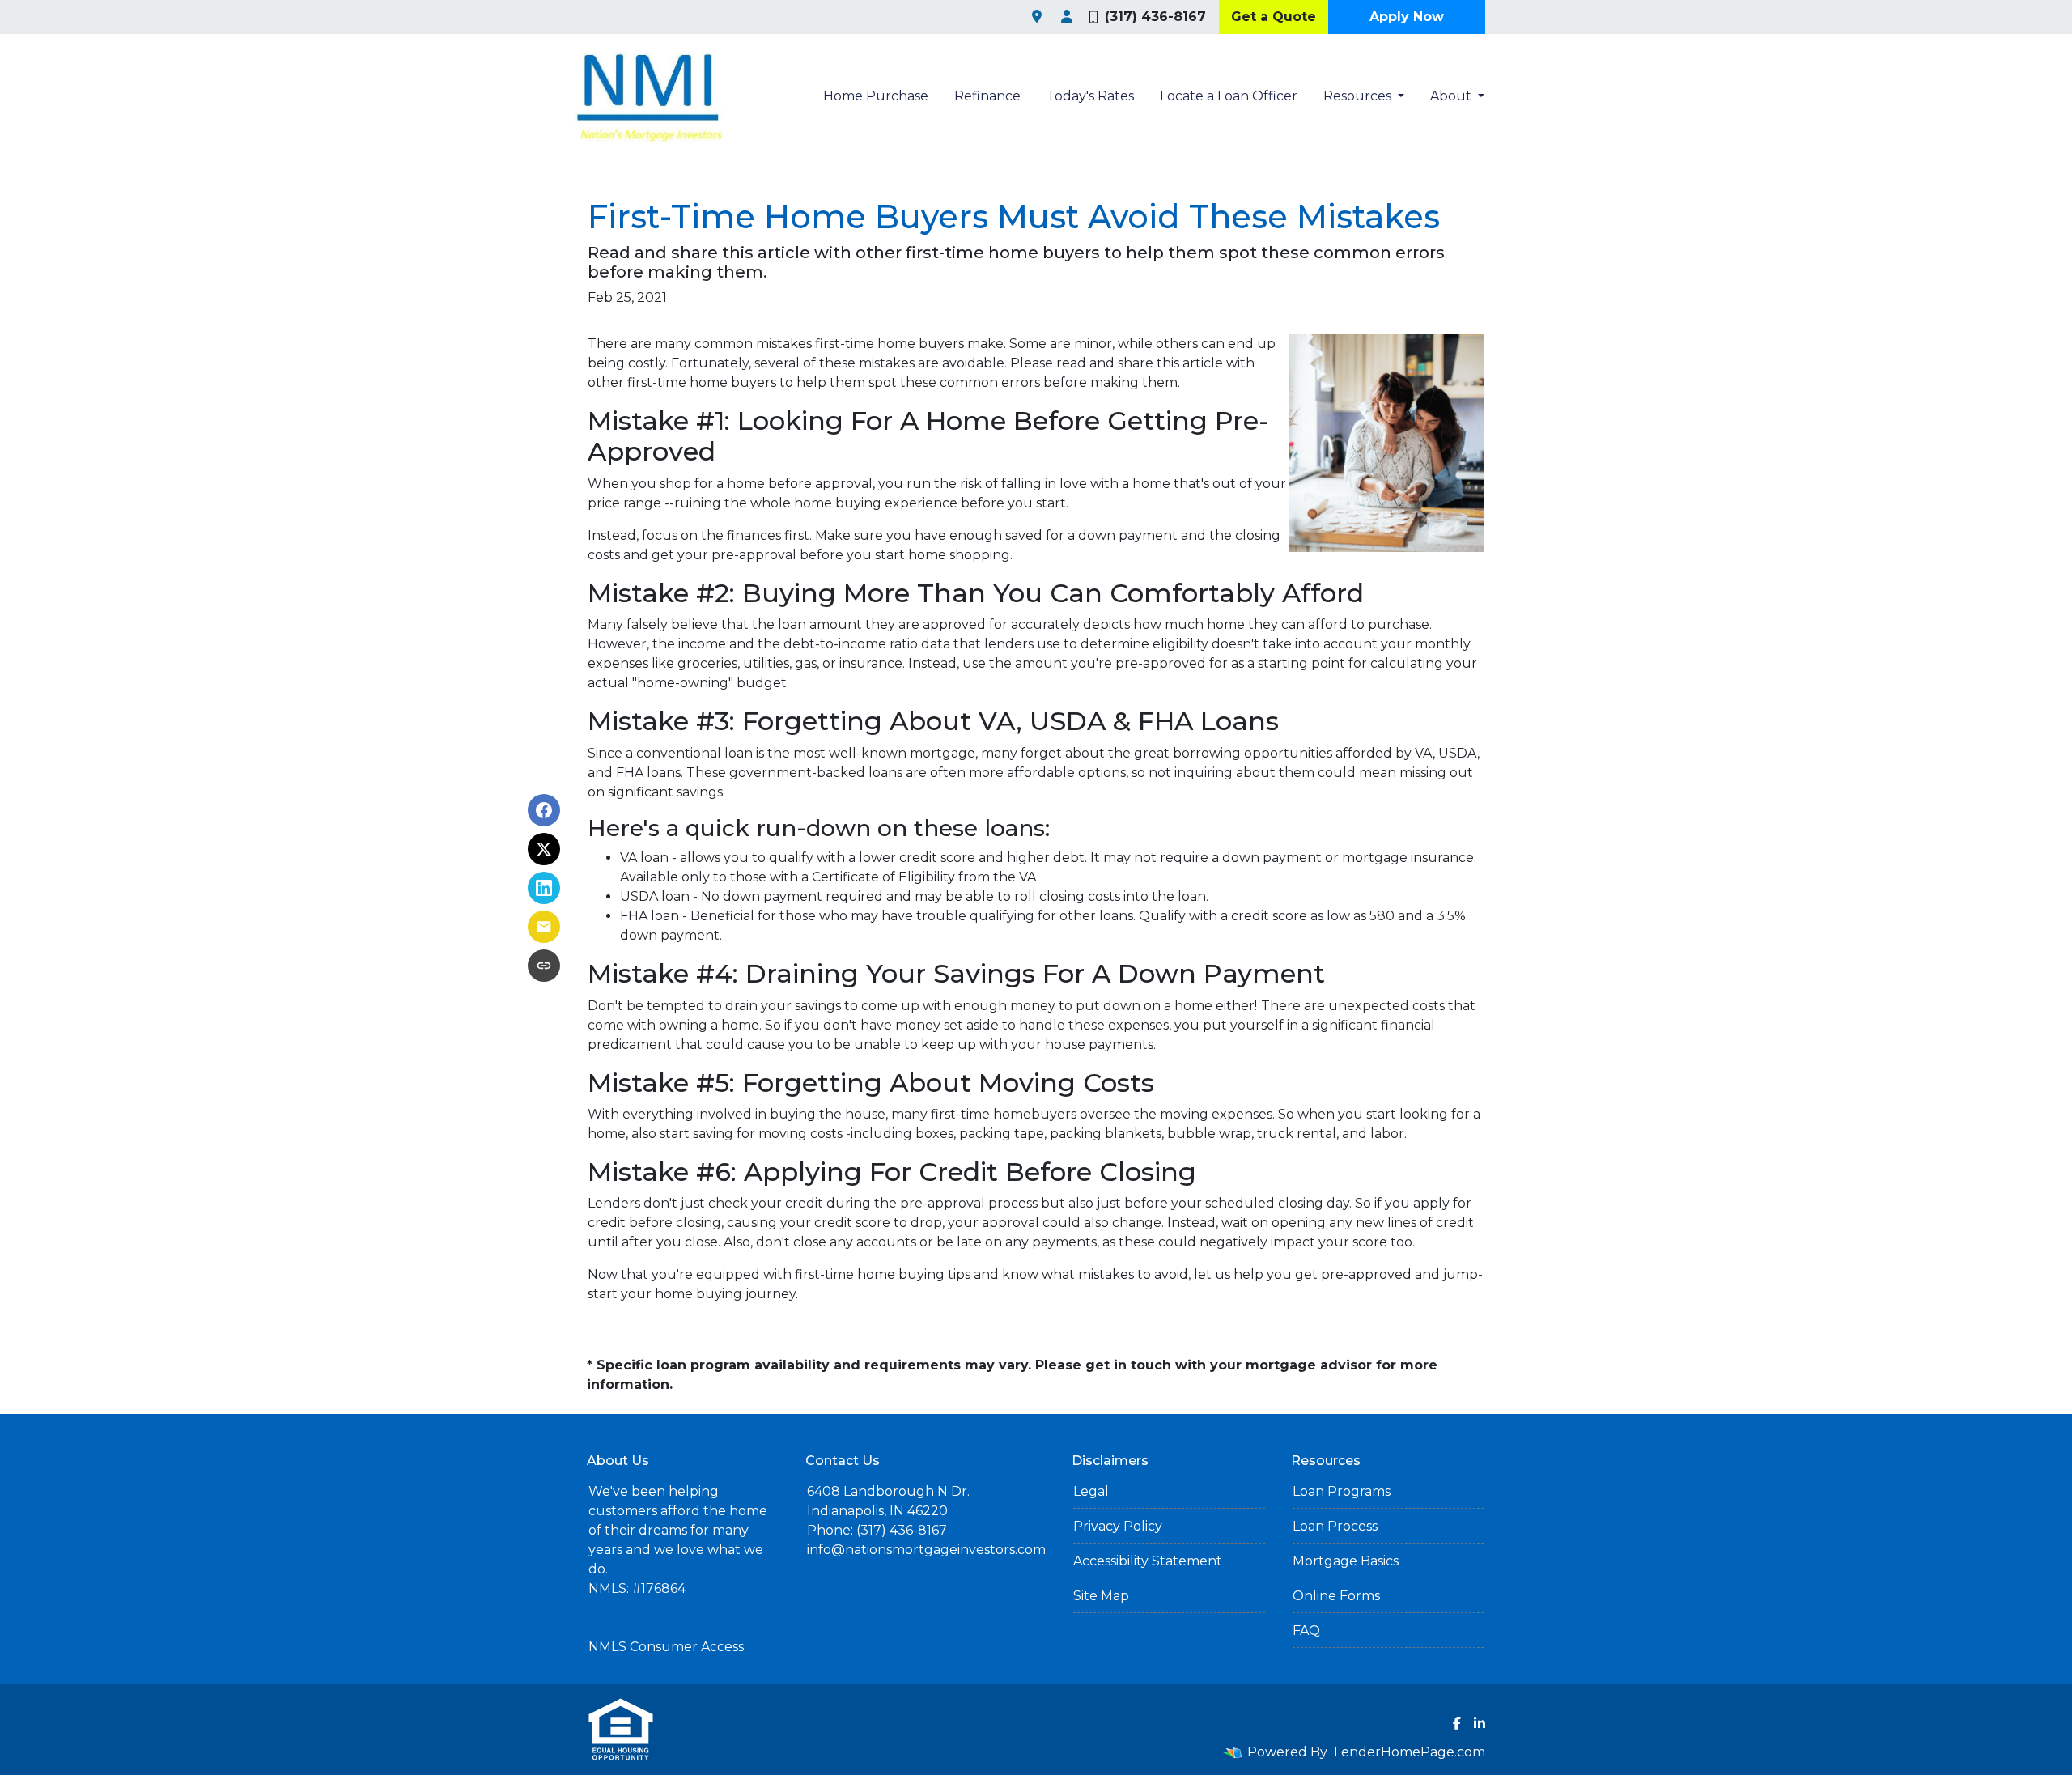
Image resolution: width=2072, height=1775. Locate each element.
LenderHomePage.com (1410, 1752)
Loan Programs (1342, 1491)
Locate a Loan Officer (1229, 96)
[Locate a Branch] (1037, 17)
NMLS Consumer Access (666, 1647)
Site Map (1101, 1596)
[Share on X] (544, 849)
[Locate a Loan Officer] (1067, 17)
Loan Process (1335, 1526)
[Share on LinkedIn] (544, 888)
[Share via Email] (544, 927)
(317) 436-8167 (1155, 17)
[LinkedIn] (1480, 1723)
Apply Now (1407, 17)
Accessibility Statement (1148, 1561)
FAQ (1306, 1631)
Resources (1359, 96)
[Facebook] (1457, 1723)
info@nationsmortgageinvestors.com (926, 1550)
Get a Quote (1274, 17)
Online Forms (1336, 1596)
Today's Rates (1090, 96)
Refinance (987, 96)
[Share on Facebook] (544, 810)
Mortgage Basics (1346, 1561)
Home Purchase (876, 96)
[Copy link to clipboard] (544, 966)
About (1452, 96)
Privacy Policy (1118, 1526)
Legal (1091, 1491)
